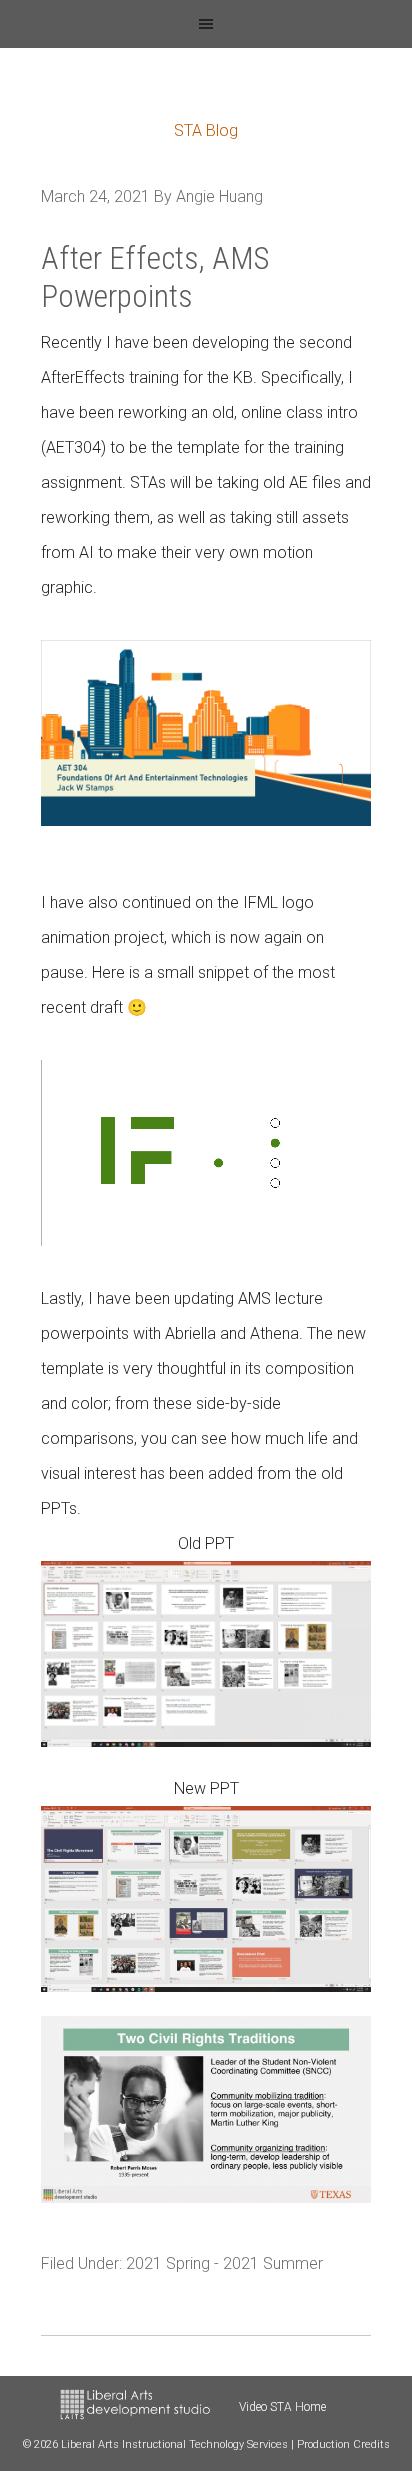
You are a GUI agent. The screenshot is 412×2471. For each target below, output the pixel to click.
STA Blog (206, 130)
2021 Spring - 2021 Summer (224, 2263)
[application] (206, 1153)
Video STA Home (282, 2407)
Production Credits (343, 2444)
